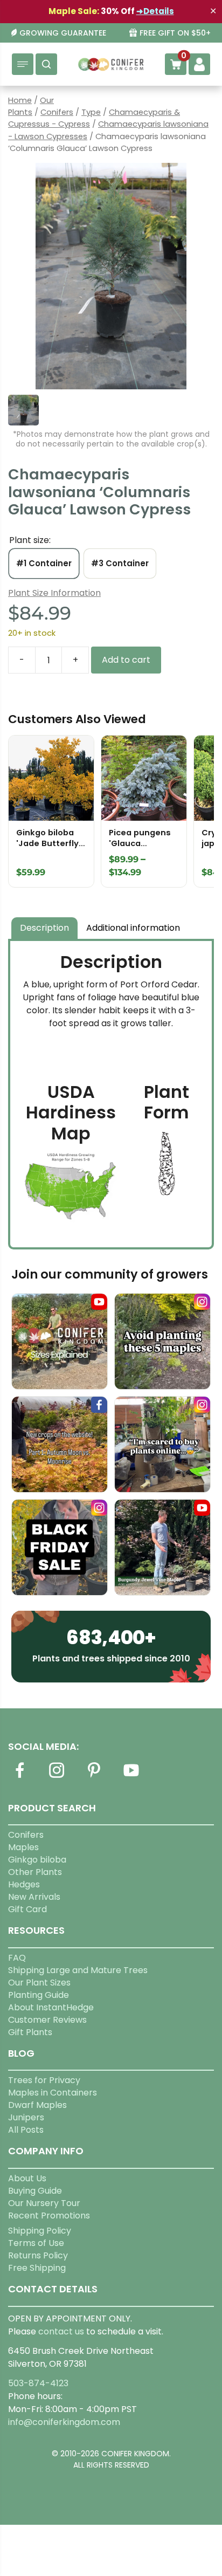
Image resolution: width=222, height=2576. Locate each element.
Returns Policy (38, 2255)
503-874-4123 (38, 2383)
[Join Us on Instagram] (57, 1777)
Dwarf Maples (37, 2105)
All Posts (26, 2130)
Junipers (26, 2117)
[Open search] (46, 64)
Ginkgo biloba (37, 1860)
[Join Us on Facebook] (19, 1777)
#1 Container (44, 563)
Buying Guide (35, 2191)
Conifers (57, 112)
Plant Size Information (54, 593)
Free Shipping (37, 2268)
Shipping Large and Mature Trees (78, 1970)
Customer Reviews (47, 2020)
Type (91, 112)
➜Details (155, 11)
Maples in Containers (53, 2093)
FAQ (17, 1958)
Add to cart (126, 660)
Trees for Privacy (44, 2080)
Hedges (24, 1884)
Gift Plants (30, 2032)
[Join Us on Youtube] (131, 1777)
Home (20, 100)
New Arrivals (34, 1897)
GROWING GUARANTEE (63, 33)
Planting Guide (39, 1995)
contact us (61, 2331)
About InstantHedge (51, 2007)
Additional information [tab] (133, 928)
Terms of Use (36, 2243)
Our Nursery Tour (44, 2203)
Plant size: (30, 540)
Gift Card (27, 1909)
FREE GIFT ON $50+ (175, 33)
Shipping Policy (40, 2231)
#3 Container (120, 563)
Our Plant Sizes (39, 1983)
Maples (23, 1847)
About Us (27, 2178)
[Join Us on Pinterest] (94, 1777)
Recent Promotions (49, 2216)
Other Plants (35, 1872)
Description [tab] (44, 928)
